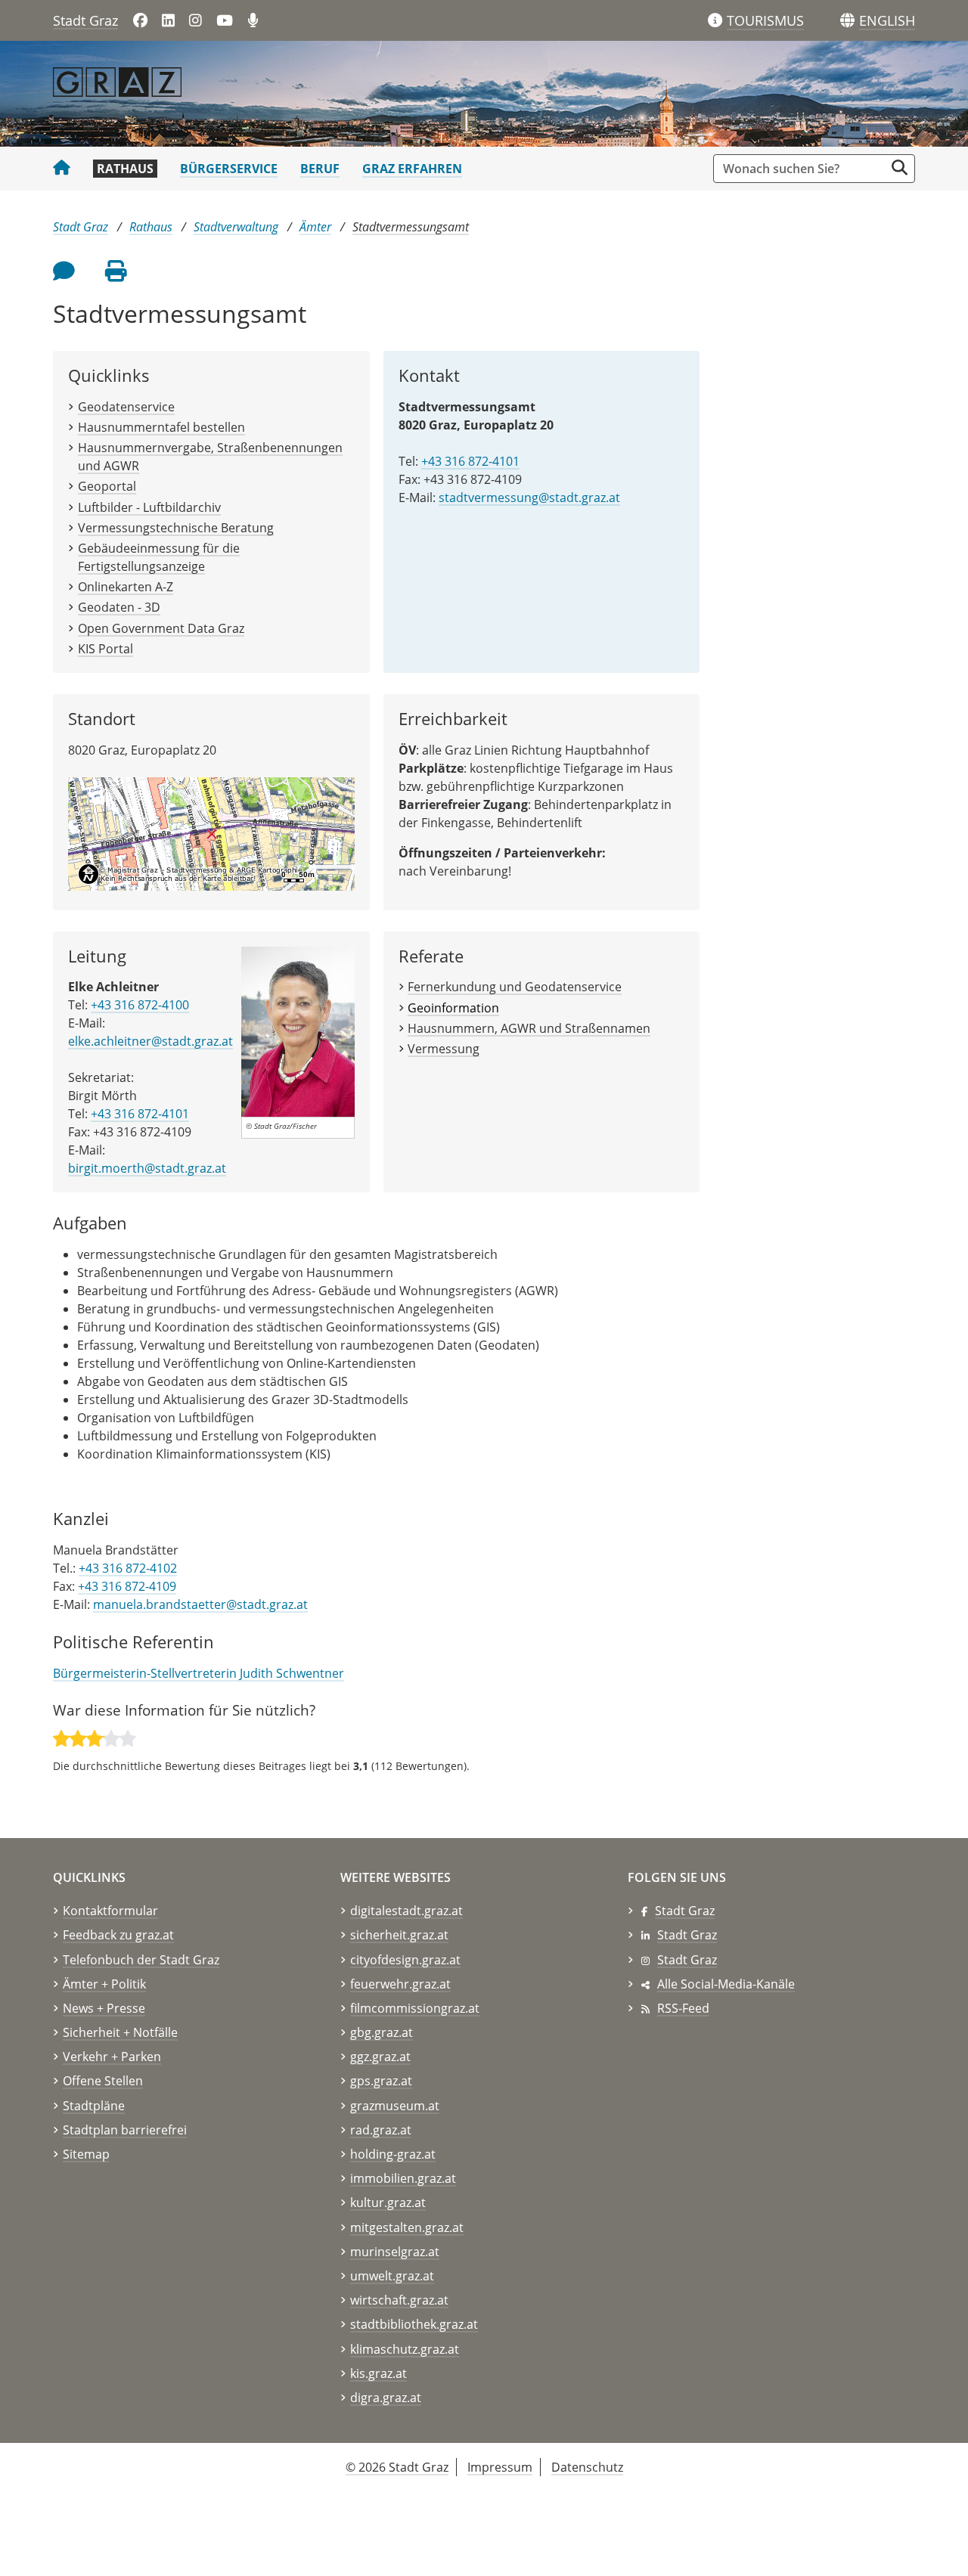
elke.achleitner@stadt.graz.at (150, 1041)
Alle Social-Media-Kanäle (726, 1984)
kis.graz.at (379, 2373)
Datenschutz (587, 2467)
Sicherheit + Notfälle (120, 2032)
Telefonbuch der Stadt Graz (141, 1960)
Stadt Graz (85, 20)
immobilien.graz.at (403, 2178)
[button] (887, 21)
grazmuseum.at (395, 2106)
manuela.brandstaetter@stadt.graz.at (200, 1604)
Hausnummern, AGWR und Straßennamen (529, 1028)
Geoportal (107, 486)
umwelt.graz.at (392, 2276)
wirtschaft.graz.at (399, 2300)
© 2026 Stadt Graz (397, 2467)
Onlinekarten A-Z (126, 587)
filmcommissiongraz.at (415, 2008)
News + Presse (104, 2008)
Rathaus (125, 169)
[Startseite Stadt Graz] (62, 169)
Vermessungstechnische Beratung (176, 528)
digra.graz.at (386, 2398)
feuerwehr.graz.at (400, 1984)
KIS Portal (105, 649)
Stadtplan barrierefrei (125, 2130)
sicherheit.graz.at (399, 1935)
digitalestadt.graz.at (406, 1911)
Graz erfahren (412, 169)
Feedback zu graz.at (118, 1935)
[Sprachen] (847, 21)
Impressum (500, 2467)
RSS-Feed (683, 2008)
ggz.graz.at (380, 2057)
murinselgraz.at (395, 2252)
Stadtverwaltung (236, 227)
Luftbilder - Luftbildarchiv (149, 507)
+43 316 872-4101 (470, 461)
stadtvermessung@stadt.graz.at (529, 498)
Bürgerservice (229, 169)
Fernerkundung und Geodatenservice (515, 987)
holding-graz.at (393, 2154)
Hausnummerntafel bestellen (161, 427)
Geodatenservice (126, 407)
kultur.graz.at (388, 2202)
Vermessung (444, 1049)
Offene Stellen (103, 2081)
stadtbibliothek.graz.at (414, 2324)
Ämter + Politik (104, 1984)
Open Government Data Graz (161, 628)
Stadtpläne (94, 2106)
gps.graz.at (381, 2081)
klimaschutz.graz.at (405, 2349)
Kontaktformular (110, 1911)
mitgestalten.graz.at (407, 2227)
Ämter (315, 227)
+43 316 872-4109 (127, 1586)
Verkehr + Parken (112, 2057)
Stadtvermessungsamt (411, 227)
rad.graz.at (381, 2130)
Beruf (320, 169)
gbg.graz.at (382, 2032)
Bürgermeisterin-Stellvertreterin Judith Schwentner (199, 1673)
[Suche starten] (900, 167)
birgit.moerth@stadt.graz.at (147, 1168)
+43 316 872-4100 (140, 1005)
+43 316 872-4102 (128, 1568)
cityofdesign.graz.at (405, 1960)
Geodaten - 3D (119, 607)
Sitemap (86, 2154)
